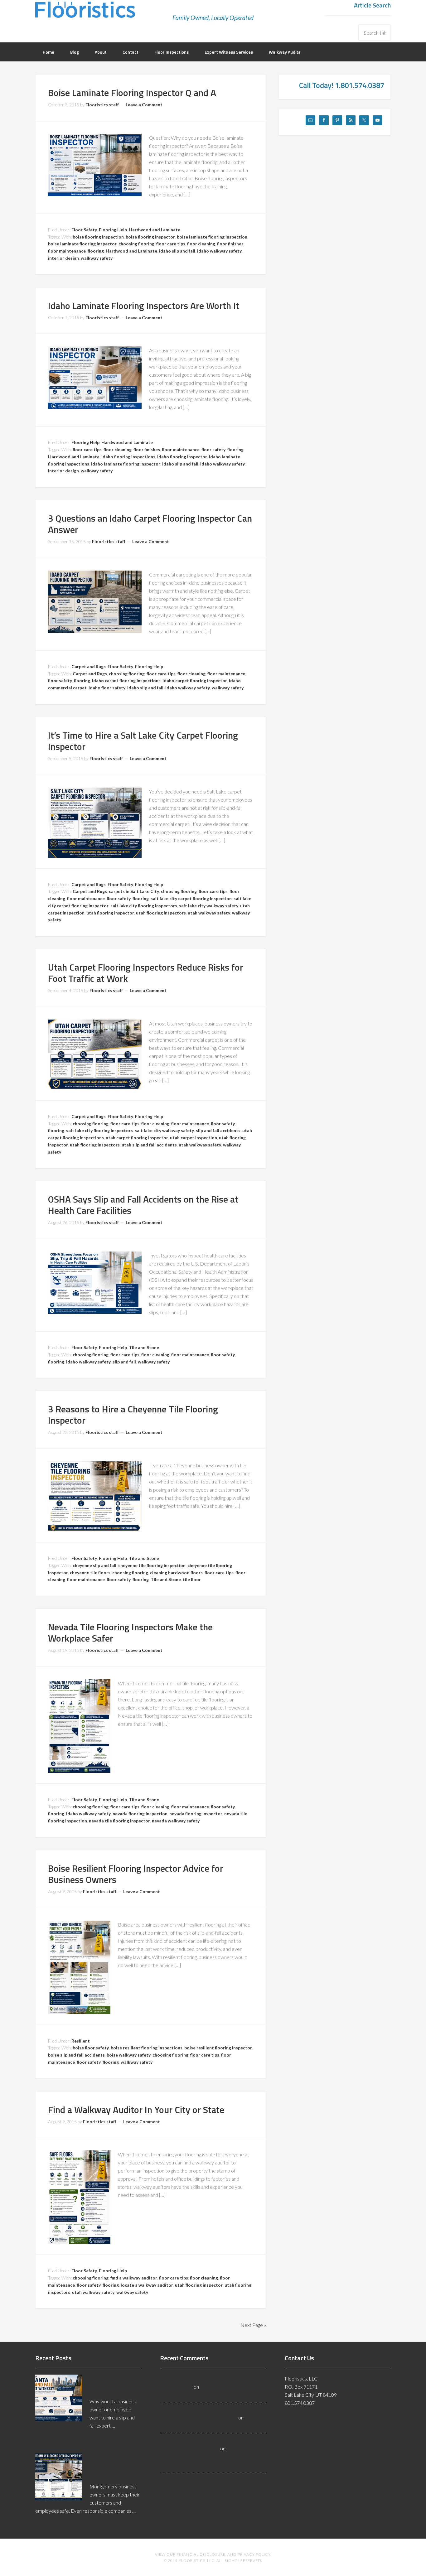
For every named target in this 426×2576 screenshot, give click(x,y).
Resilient (81, 2041)
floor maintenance (67, 251)
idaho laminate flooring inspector (126, 464)
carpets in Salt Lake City (134, 891)
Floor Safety (84, 230)
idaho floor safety (107, 688)
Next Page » (253, 2325)
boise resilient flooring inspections (147, 2048)
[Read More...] (51, 2440)
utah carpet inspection (194, 1138)
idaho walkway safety (219, 251)
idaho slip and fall (177, 251)
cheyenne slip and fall (94, 1565)
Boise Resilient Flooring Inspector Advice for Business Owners (136, 1874)
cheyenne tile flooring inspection (152, 1565)
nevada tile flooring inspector (119, 1821)
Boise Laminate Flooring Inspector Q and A (132, 93)
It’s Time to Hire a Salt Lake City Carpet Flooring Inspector (143, 741)
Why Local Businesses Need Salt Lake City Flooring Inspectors (204, 2456)
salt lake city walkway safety (209, 906)
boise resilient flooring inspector (218, 2048)
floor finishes (230, 244)
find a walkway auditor (134, 2278)
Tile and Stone (144, 1347)
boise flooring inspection (98, 237)
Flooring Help (113, 230)
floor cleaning (201, 244)
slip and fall (124, 1362)
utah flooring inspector (110, 913)
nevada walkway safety (176, 1821)
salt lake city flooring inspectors (144, 906)
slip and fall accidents (218, 1130)
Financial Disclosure (201, 2554)
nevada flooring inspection (140, 1814)
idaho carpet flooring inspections (126, 680)
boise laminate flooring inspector (82, 244)
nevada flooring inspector (196, 1814)
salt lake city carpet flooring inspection (191, 898)
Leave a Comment (144, 105)
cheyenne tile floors (90, 1573)
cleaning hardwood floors (176, 1573)
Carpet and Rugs (89, 666)
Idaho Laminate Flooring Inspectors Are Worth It (144, 306)
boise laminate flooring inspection (212, 237)
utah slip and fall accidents (149, 1145)
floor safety (213, 449)
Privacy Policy (254, 2554)
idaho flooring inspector (182, 457)
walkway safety (97, 258)
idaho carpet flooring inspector (195, 680)
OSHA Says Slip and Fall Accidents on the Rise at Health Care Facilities (143, 1205)
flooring (96, 251)
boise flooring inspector (150, 237)
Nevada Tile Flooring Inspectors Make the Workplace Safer (130, 1633)
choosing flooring (136, 244)
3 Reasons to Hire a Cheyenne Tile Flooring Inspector (133, 1415)
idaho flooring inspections (128, 457)
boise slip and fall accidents (76, 2055)
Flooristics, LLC (85, 14)
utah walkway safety (209, 913)
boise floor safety (91, 2048)
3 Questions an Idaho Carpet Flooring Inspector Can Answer (150, 524)
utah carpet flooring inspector (137, 1138)
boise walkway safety (129, 2055)
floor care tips (171, 244)
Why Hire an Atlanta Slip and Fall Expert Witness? (113, 2384)
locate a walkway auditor (147, 2285)
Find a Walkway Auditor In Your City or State (136, 2110)
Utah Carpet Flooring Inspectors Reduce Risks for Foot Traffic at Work (146, 973)
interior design (63, 258)
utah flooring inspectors (161, 913)
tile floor (192, 1579)
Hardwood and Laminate (155, 230)
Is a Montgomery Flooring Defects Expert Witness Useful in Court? (110, 2466)
